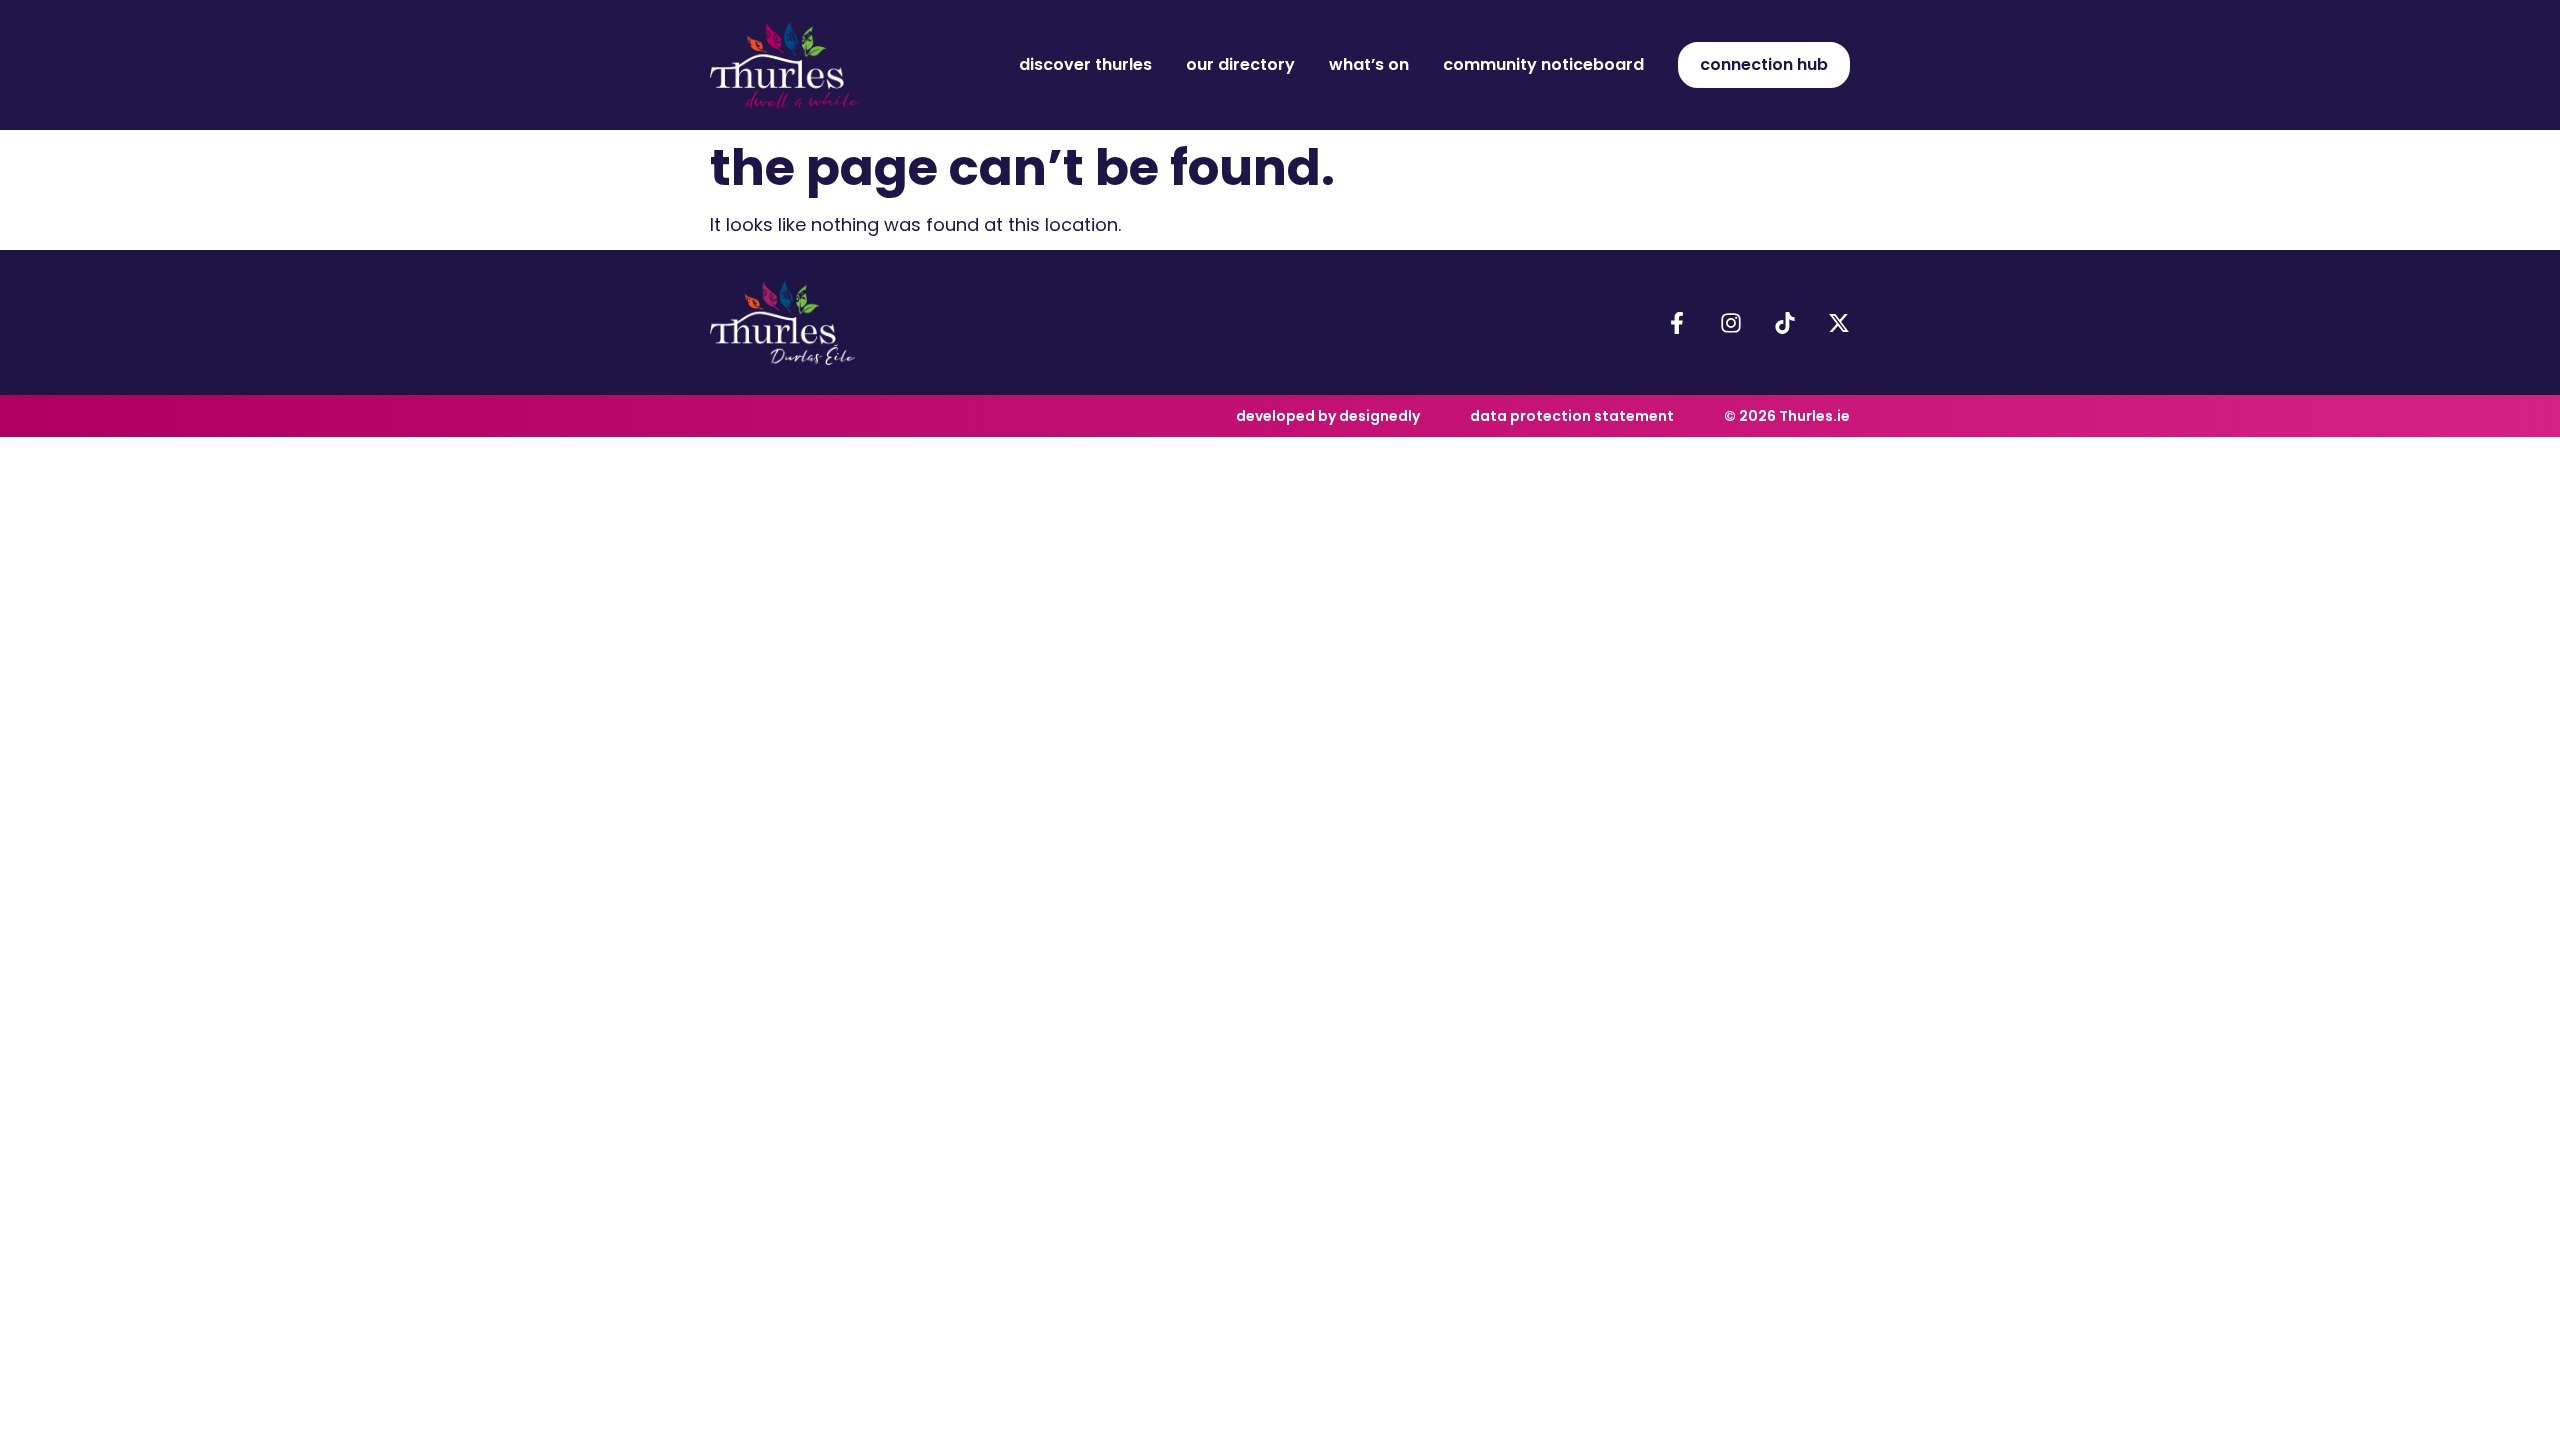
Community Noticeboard (1543, 64)
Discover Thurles (1085, 64)
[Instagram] (1731, 323)
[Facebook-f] (1677, 323)
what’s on (1369, 64)
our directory (1240, 64)
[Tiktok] (1785, 323)
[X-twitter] (1839, 323)
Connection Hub (1764, 64)
